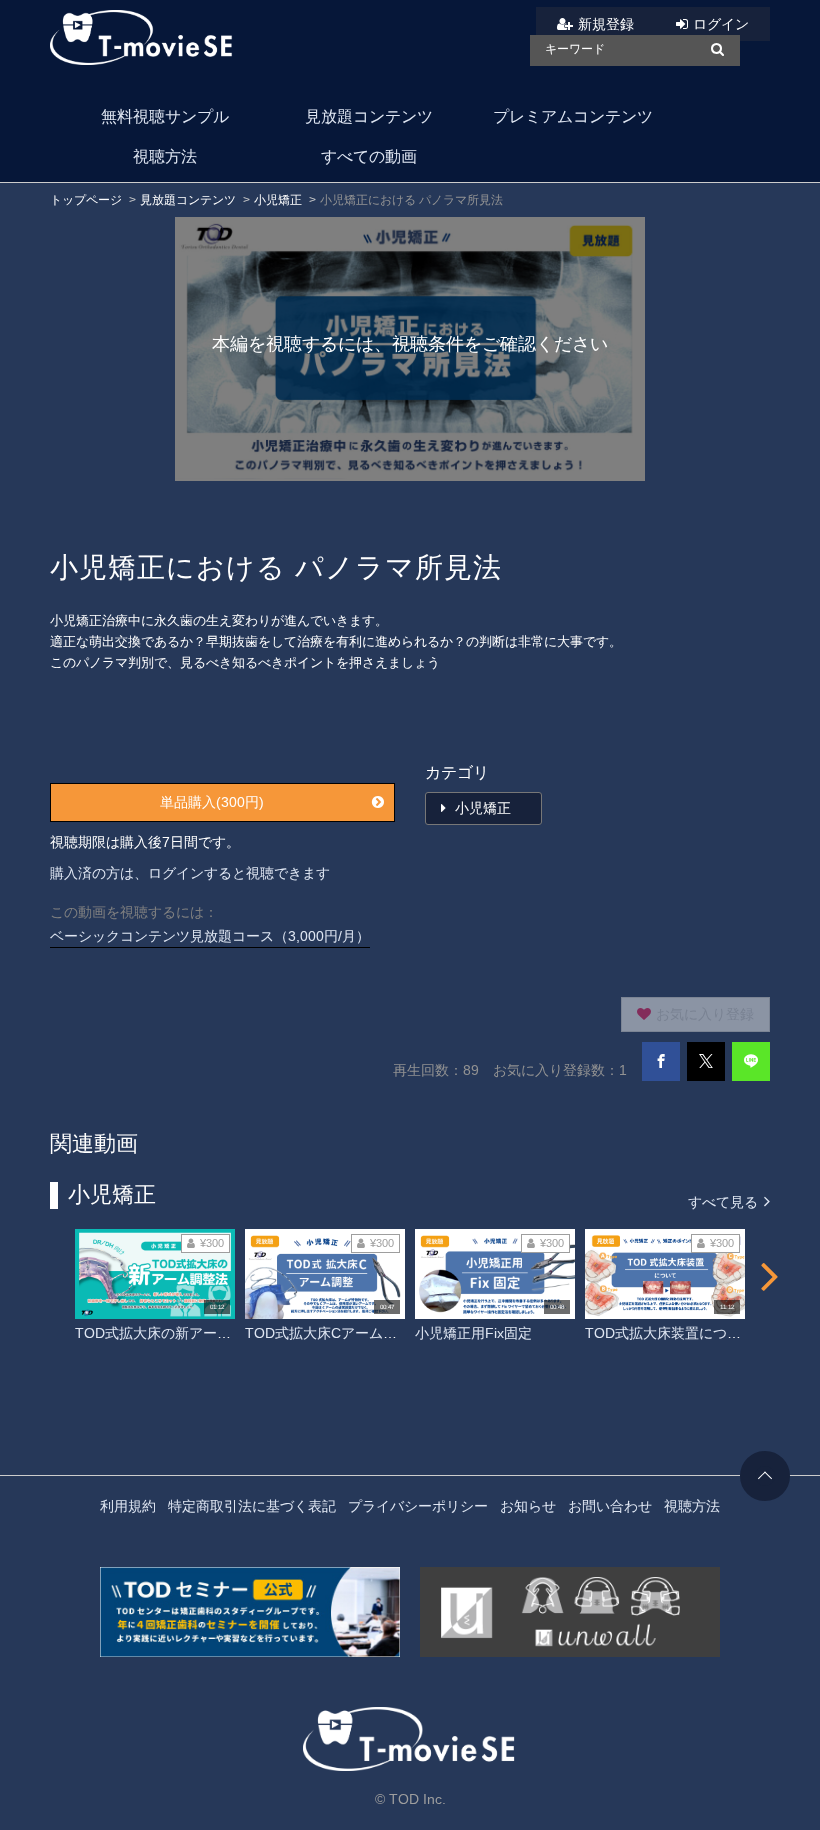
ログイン (721, 24)
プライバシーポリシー (418, 1506)
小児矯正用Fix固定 (473, 1333)
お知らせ (528, 1506)
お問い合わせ (610, 1506)
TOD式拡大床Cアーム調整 (328, 1333)
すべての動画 (369, 156)
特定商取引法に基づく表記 (252, 1506)
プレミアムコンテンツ (573, 116)
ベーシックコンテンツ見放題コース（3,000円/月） (210, 936)
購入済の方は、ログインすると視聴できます (190, 873)
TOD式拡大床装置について (670, 1333)
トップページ (86, 200)
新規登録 (606, 24)
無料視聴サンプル (165, 116)
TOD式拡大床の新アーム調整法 (174, 1333)
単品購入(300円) (212, 802)
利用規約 (128, 1506)
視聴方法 (165, 156)
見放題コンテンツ (369, 116)
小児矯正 (278, 200)
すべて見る (725, 1201)
